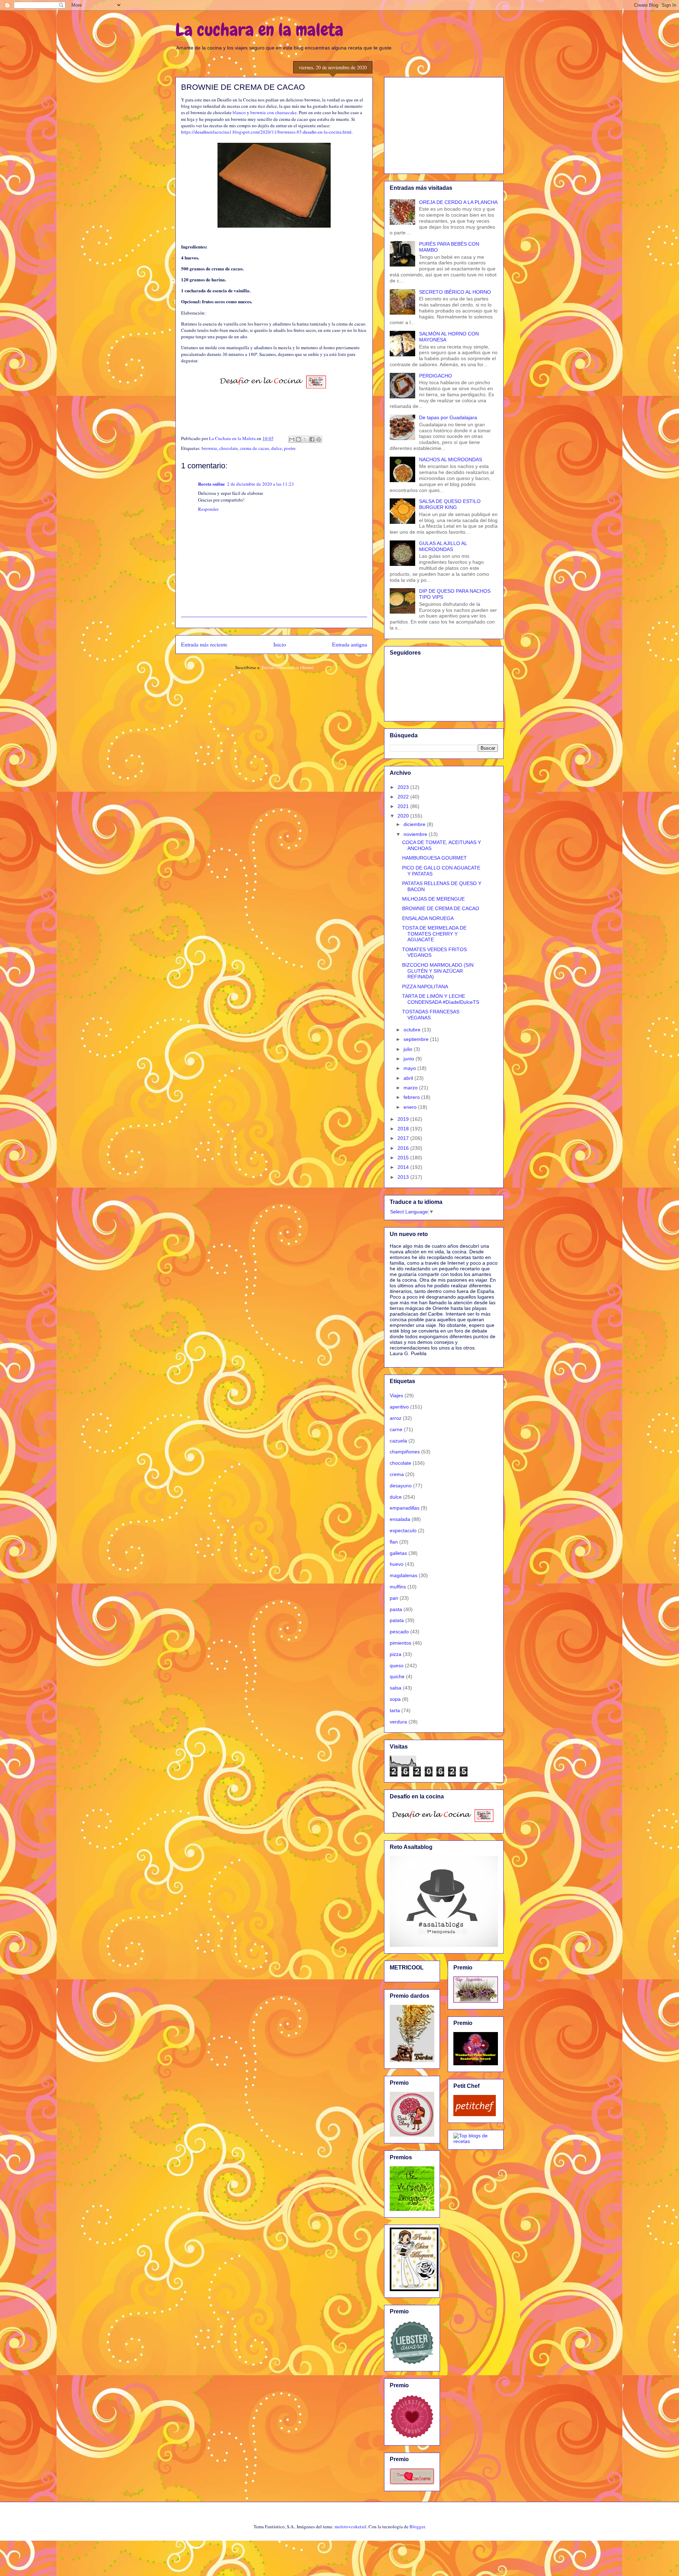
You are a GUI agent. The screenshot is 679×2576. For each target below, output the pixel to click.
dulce (277, 448)
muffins (398, 1587)
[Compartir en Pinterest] (319, 439)
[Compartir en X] (305, 439)
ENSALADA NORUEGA (428, 918)
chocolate (229, 448)
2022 (404, 797)
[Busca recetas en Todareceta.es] (476, 2141)
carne (396, 1429)
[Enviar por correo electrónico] (292, 439)
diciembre (415, 824)
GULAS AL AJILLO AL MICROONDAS (443, 546)
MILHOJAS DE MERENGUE (433, 899)
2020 (404, 816)
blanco (239, 112)
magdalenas (404, 1575)
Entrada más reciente (204, 644)
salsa (396, 1688)
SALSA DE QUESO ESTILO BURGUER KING (450, 504)
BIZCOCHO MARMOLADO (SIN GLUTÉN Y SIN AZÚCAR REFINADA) (438, 971)
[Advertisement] (444, 124)
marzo (411, 1088)
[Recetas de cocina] (475, 2114)
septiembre (417, 1039)
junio (410, 1059)
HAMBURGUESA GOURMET (434, 858)
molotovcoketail (350, 2527)
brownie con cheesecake (274, 112)
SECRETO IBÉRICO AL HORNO (455, 292)
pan (394, 1598)
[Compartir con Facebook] (312, 439)
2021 (404, 806)
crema (397, 1474)
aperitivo (399, 1407)
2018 (404, 1129)
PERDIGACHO (436, 376)
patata (397, 1620)
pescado (399, 1632)
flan (394, 1542)
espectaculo (403, 1530)
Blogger (417, 2527)
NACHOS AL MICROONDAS (451, 459)
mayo (410, 1068)
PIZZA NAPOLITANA (425, 987)
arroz (396, 1418)
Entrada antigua (350, 644)
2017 (404, 1138)
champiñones (405, 1452)
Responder (208, 509)
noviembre (416, 834)
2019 (404, 1119)
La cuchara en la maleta (259, 30)
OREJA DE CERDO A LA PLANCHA (458, 202)
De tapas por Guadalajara (448, 417)
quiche (397, 1676)
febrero (412, 1097)
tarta (395, 1710)
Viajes (396, 1395)
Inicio (280, 644)
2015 (404, 1158)
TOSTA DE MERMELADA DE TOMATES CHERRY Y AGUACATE (434, 934)
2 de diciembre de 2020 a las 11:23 (260, 484)
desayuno (401, 1486)
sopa (395, 1699)
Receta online (211, 484)
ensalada (400, 1519)
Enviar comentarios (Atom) (288, 667)
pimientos (401, 1643)
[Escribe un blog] (298, 439)
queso (397, 1665)
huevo (397, 1564)
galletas (398, 1553)
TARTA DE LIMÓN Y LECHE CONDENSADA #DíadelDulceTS (441, 999)
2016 (404, 1148)
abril (409, 1078)
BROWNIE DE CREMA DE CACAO (441, 908)
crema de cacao (255, 448)
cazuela (398, 1441)
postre (290, 448)
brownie (209, 448)
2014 (404, 1167)
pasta (396, 1609)
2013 (404, 1177)
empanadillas (405, 1508)
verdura (398, 1722)
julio (409, 1049)
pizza (396, 1654)
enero (411, 1107)
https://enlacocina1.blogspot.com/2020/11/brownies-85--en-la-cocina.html (266, 132)
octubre (413, 1030)
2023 (404, 787)
